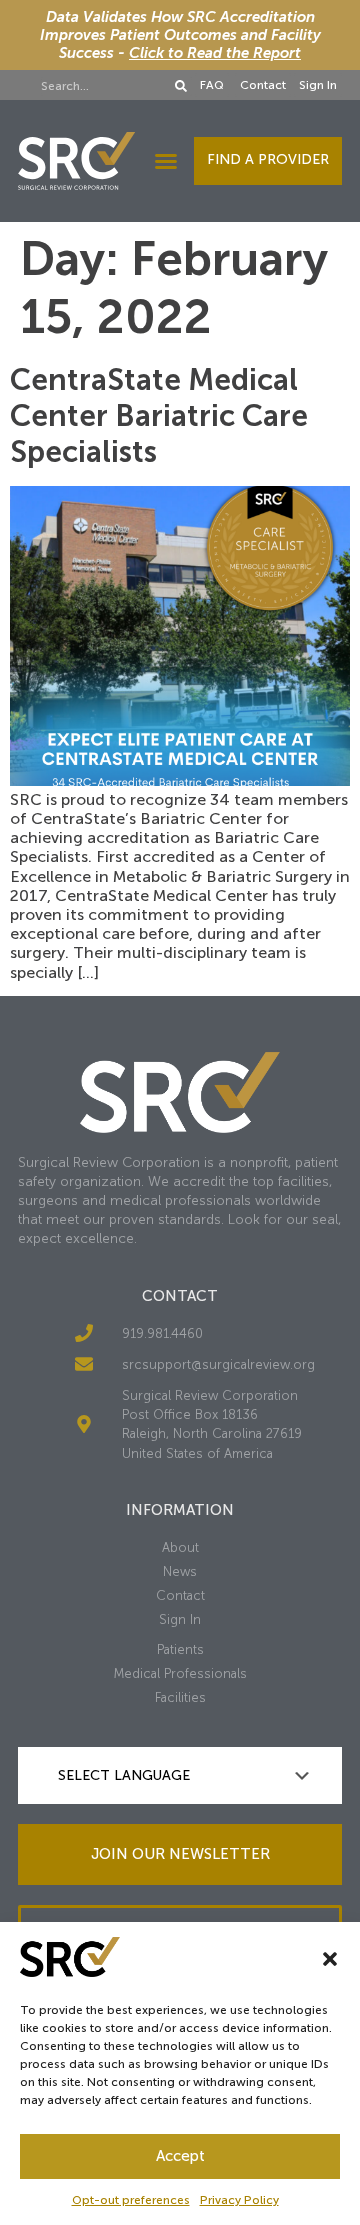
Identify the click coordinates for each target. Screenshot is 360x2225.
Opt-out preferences (131, 2200)
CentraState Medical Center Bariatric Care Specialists (159, 416)
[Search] (181, 86)
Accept (180, 2156)
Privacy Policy (239, 2200)
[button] (330, 1959)
